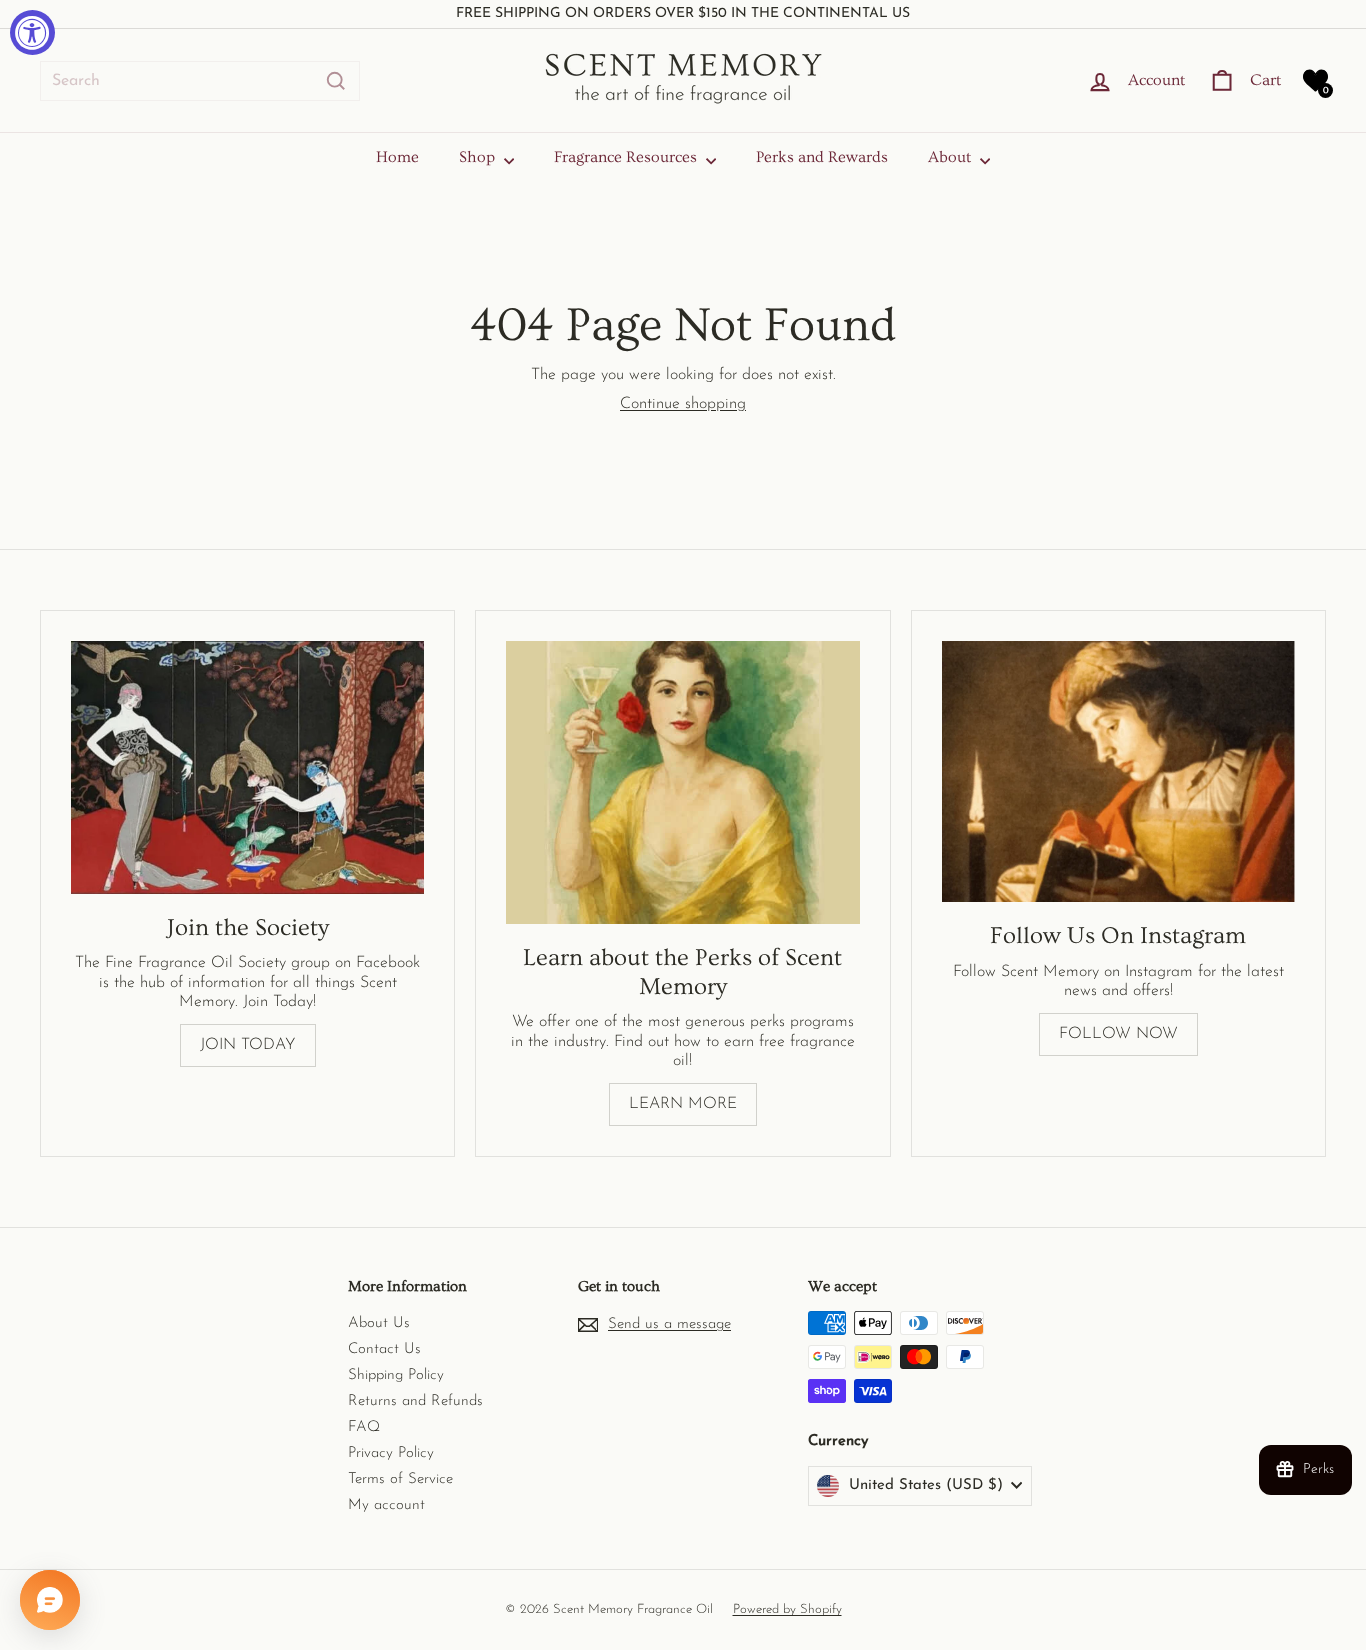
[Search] (336, 81)
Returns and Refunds (415, 1401)
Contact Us (384, 1349)
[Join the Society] (247, 767)
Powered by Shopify (787, 1609)
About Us (379, 1323)
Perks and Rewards (822, 157)
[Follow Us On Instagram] (1118, 771)
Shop (479, 157)
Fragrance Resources (627, 157)
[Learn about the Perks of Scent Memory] (682, 782)
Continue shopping (683, 404)
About (951, 157)
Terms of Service (400, 1479)
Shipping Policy (396, 1375)
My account (386, 1505)
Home (397, 157)
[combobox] (200, 81)
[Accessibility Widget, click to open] (32, 32)
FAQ (364, 1427)
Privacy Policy (391, 1453)
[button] (1315, 80)
